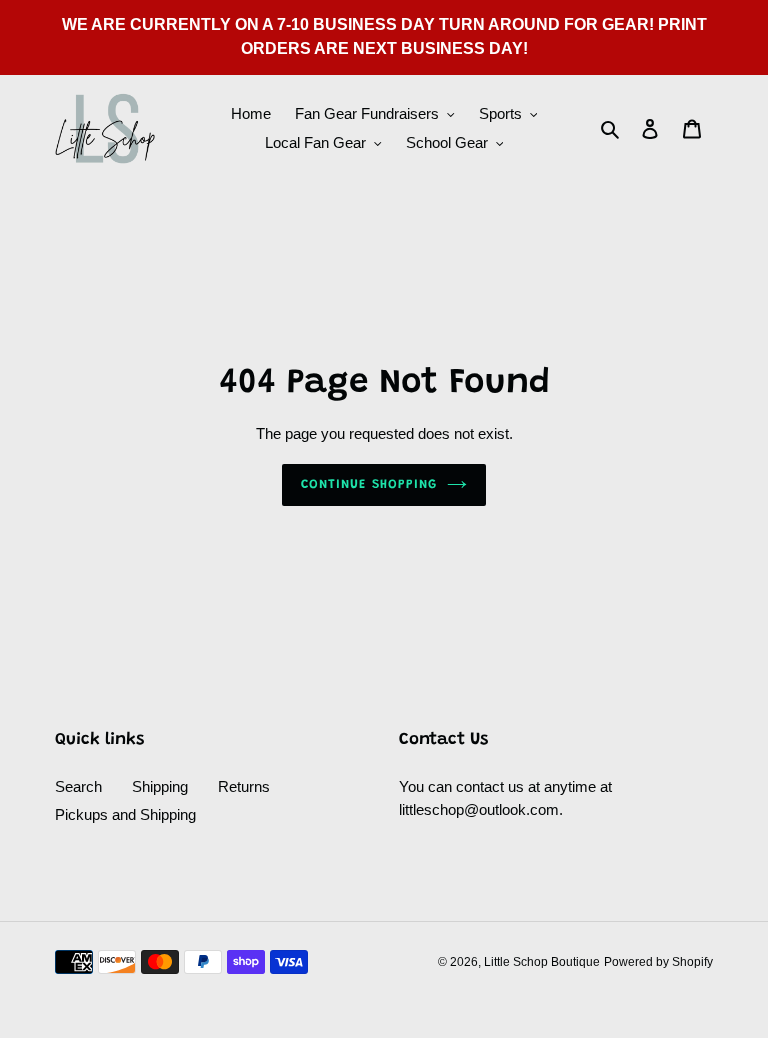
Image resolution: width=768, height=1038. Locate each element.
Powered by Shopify (658, 962)
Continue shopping (369, 484)
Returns (244, 786)
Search (78, 786)
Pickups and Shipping (125, 814)
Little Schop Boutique (542, 962)
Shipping (160, 786)
